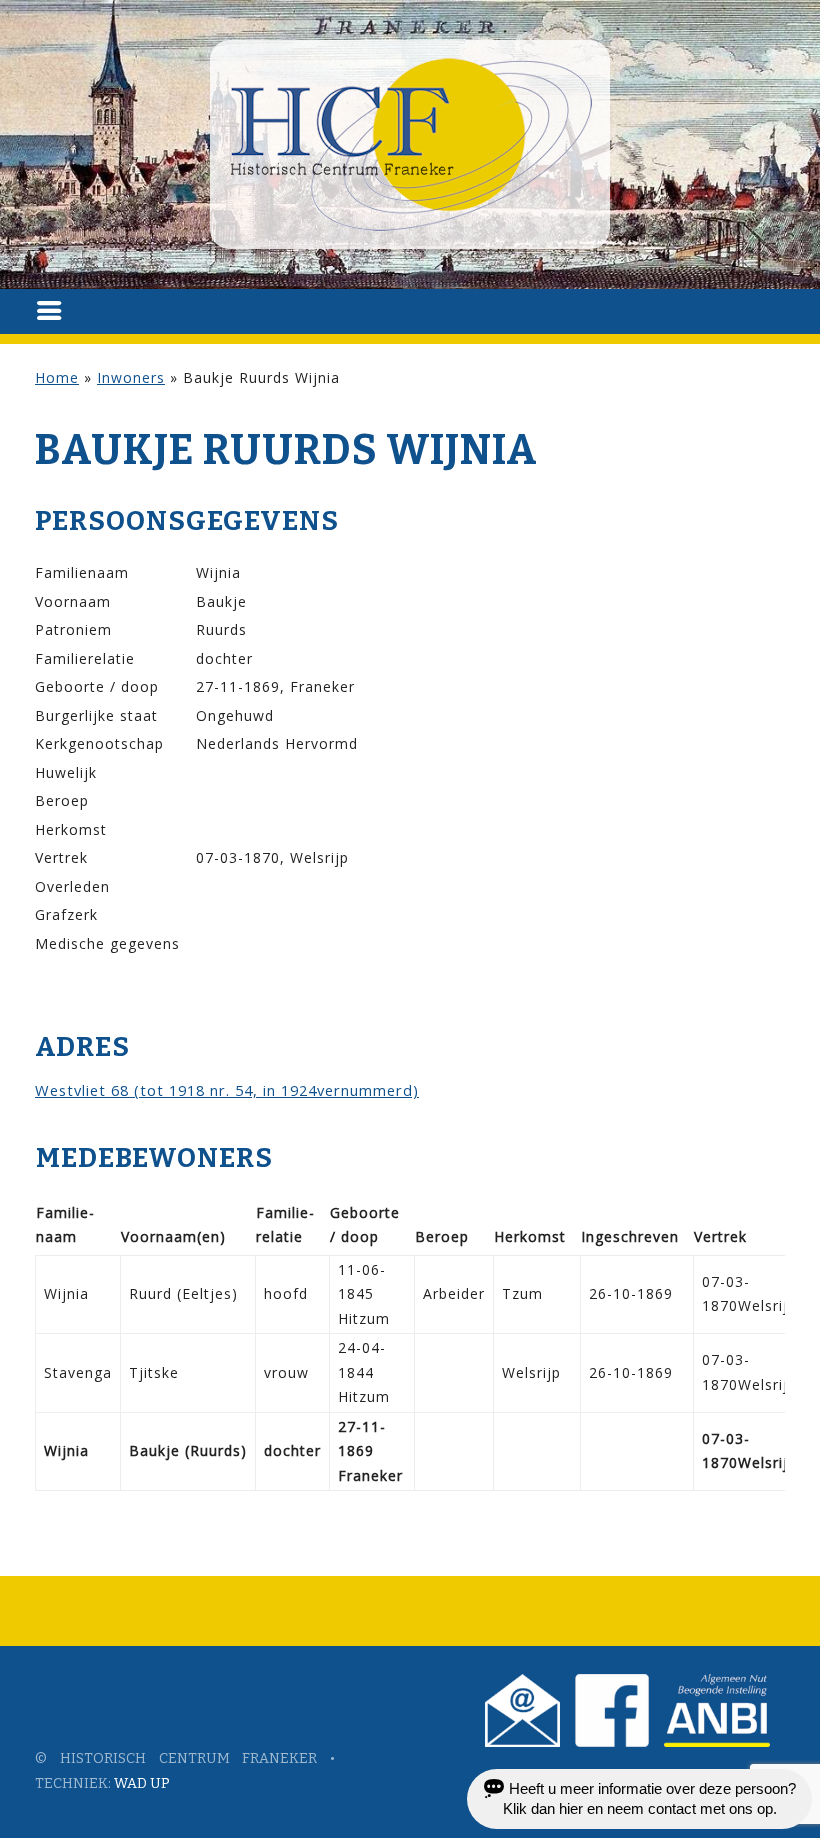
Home (57, 377)
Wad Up (142, 1783)
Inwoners (131, 377)
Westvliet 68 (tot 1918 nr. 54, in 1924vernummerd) (227, 1090)
